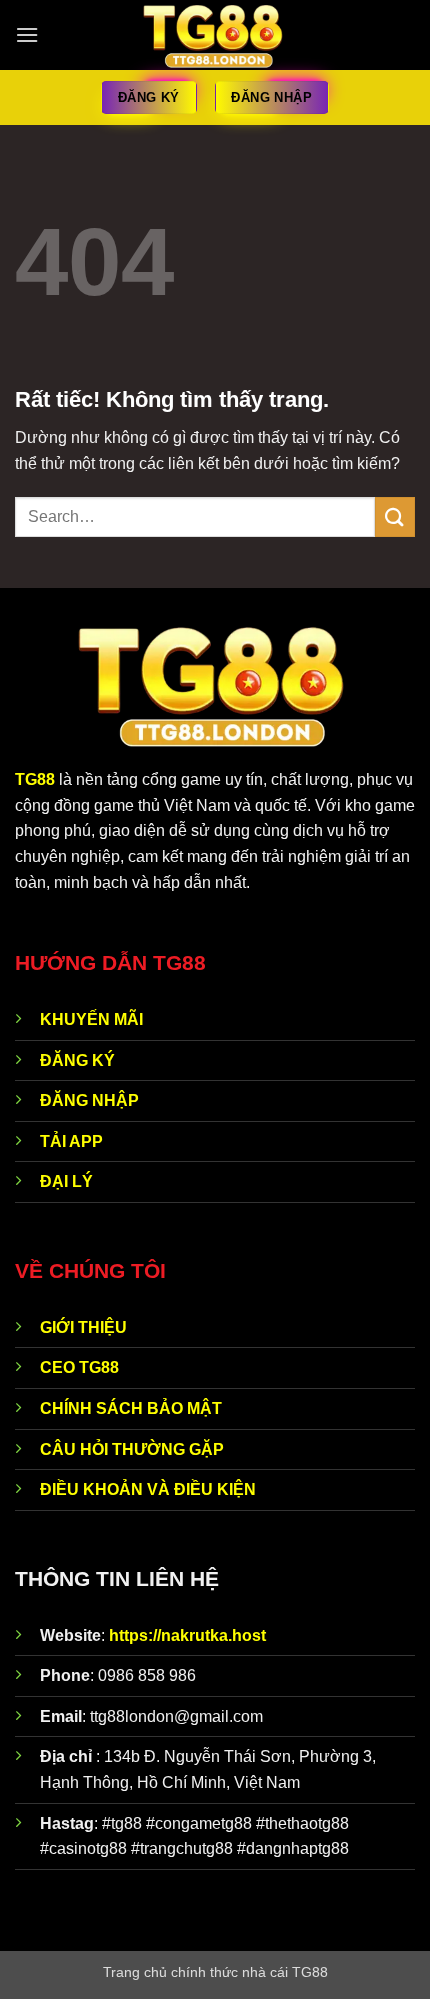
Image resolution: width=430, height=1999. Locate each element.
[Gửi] (395, 516)
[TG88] (215, 35)
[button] (27, 34)
